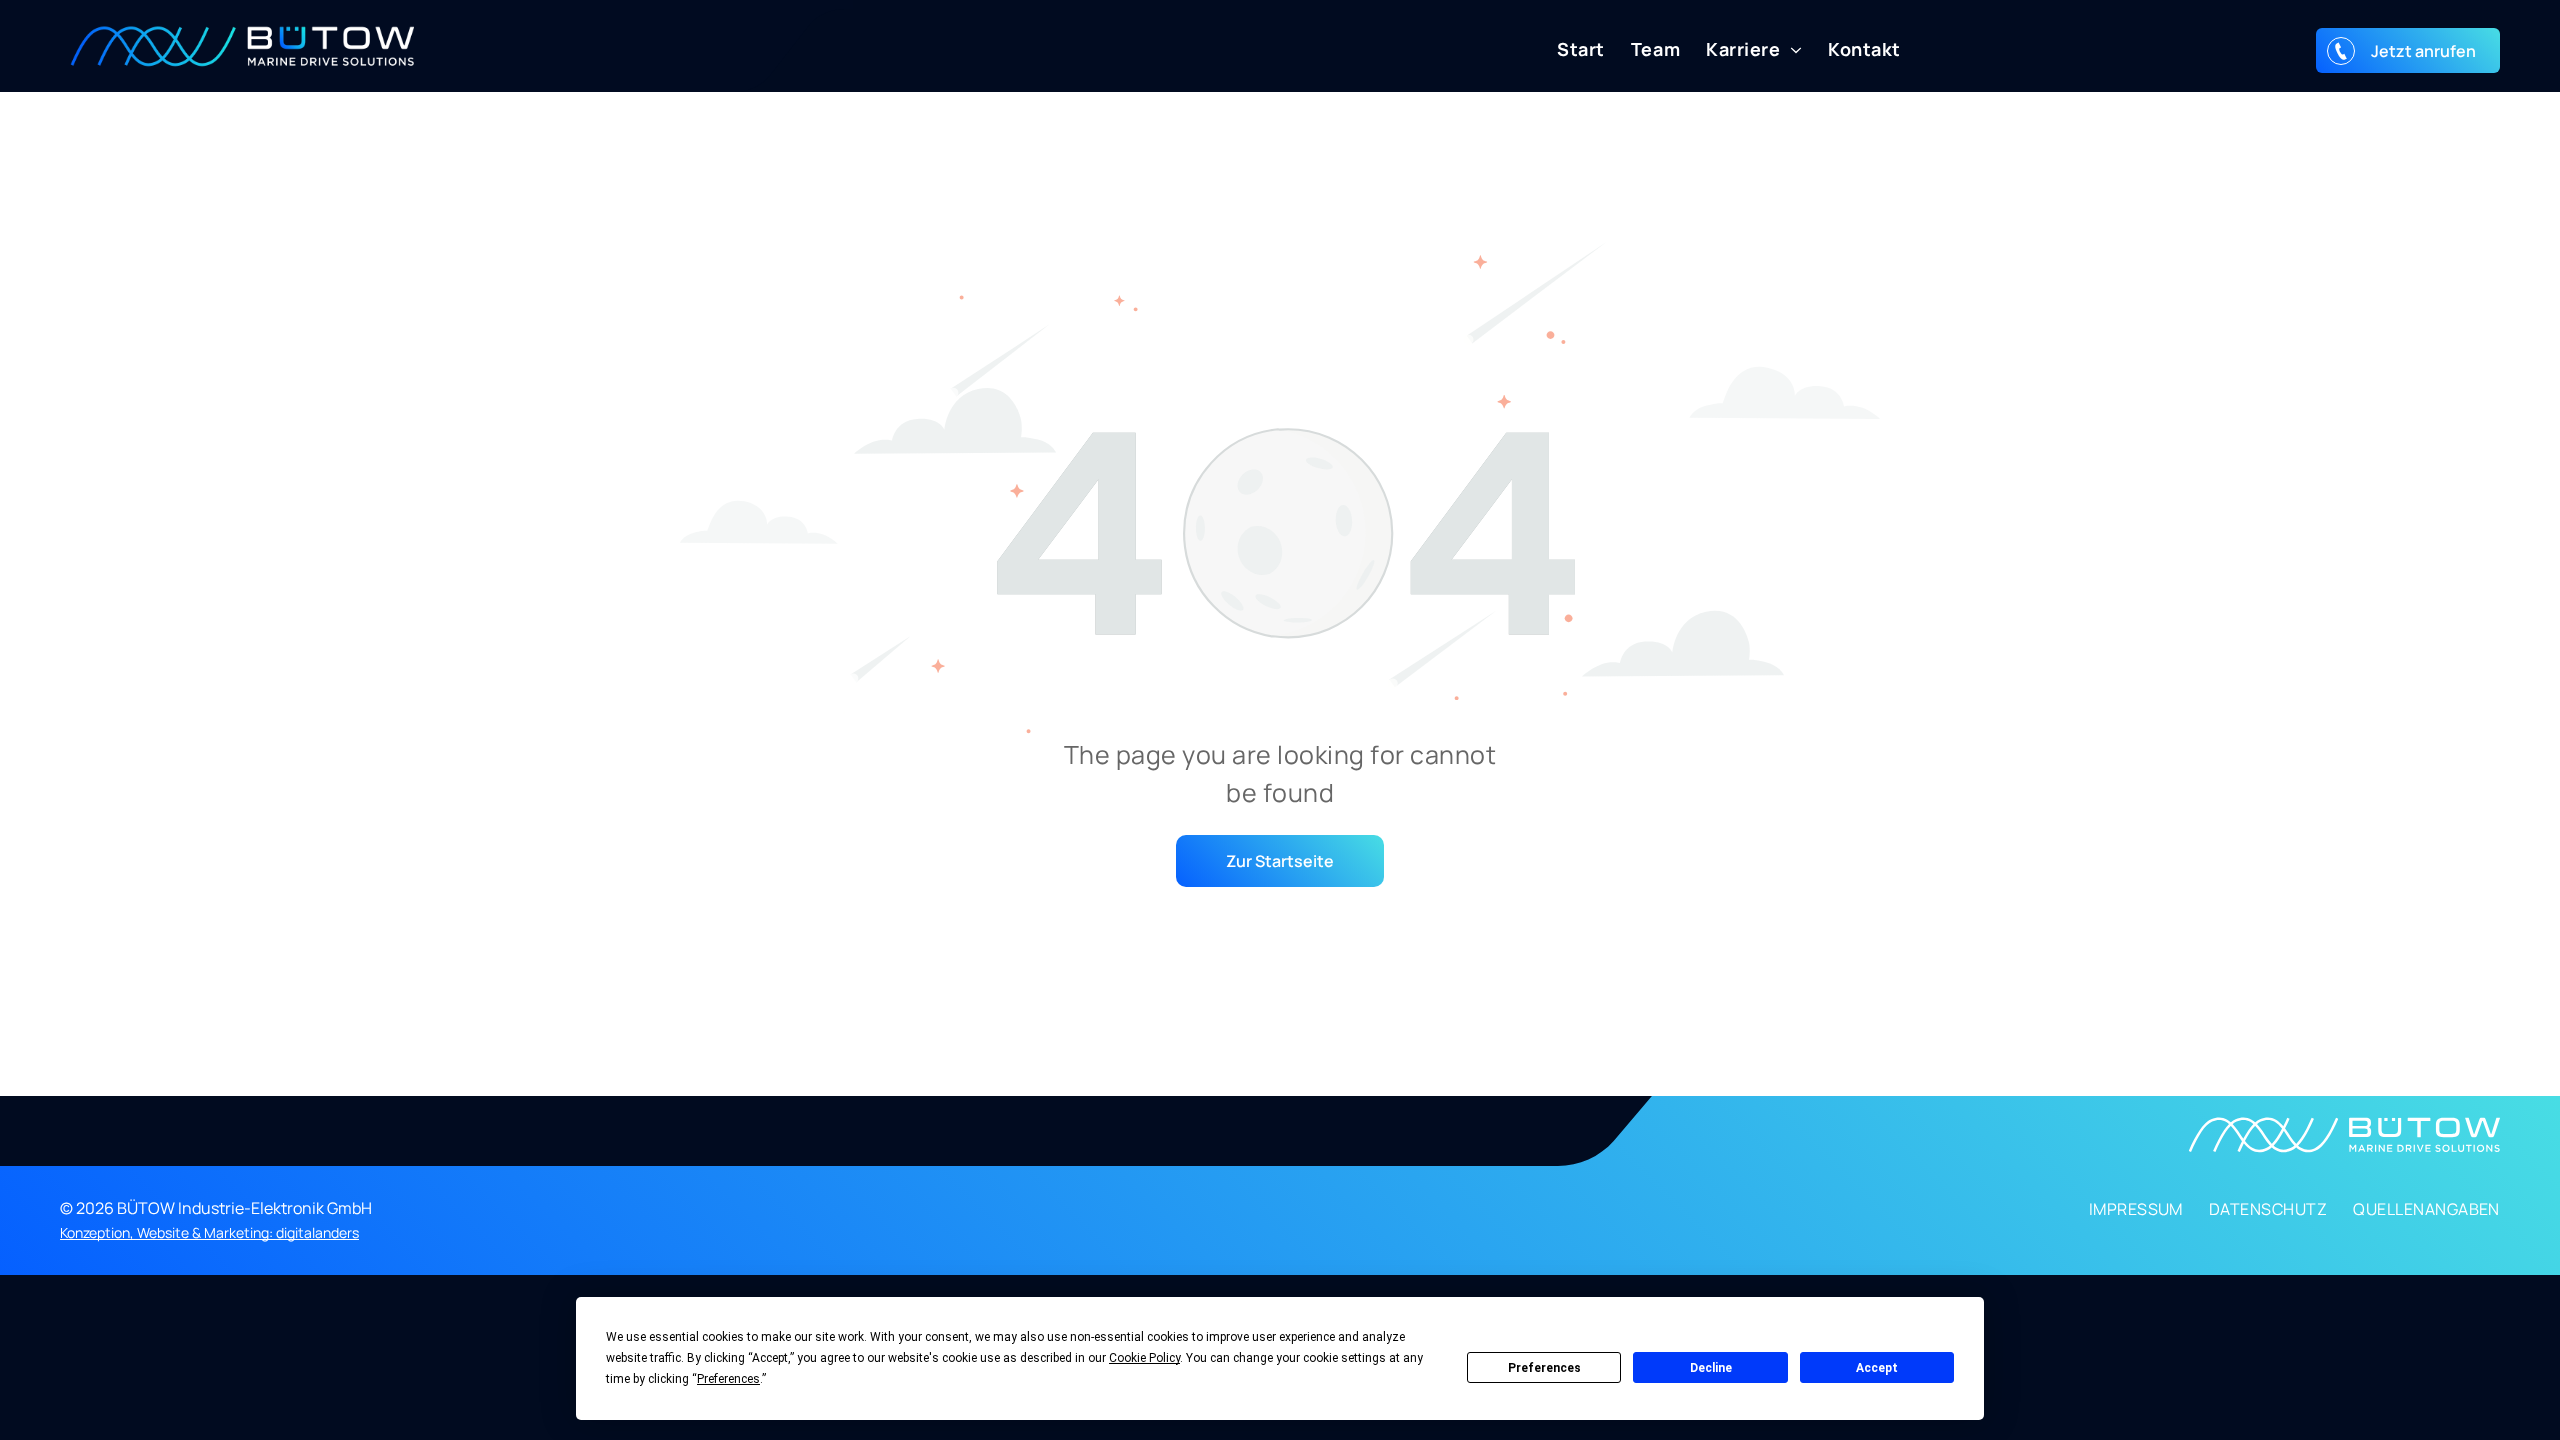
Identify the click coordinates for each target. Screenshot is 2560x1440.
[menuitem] (1568, 49)
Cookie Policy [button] (1144, 1358)
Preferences (1544, 1368)
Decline (1711, 1368)
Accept (1877, 1368)
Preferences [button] (728, 1379)
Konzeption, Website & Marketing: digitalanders (209, 1232)
